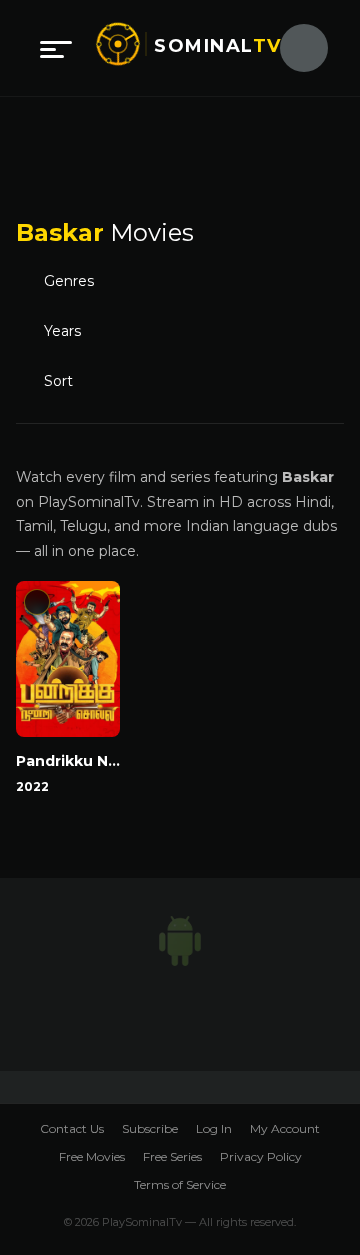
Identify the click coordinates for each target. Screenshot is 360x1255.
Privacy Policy (261, 1156)
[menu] (56, 48)
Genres (69, 281)
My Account (285, 1128)
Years (62, 331)
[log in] (292, 48)
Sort (58, 381)
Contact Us (72, 1128)
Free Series (172, 1156)
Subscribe (150, 1128)
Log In (214, 1128)
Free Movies (92, 1156)
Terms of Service (180, 1184)
